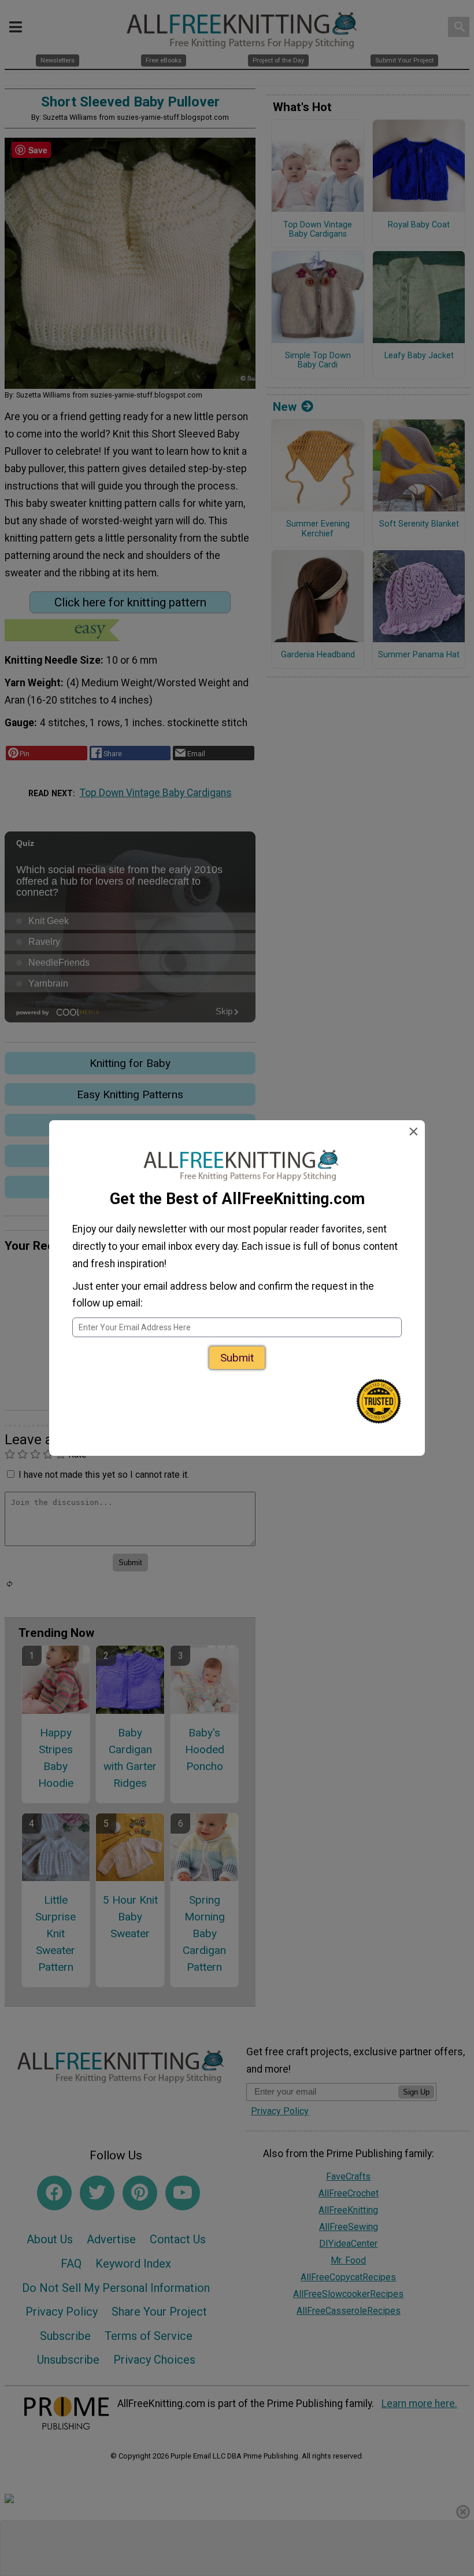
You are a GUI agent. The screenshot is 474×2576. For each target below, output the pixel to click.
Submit (237, 1358)
